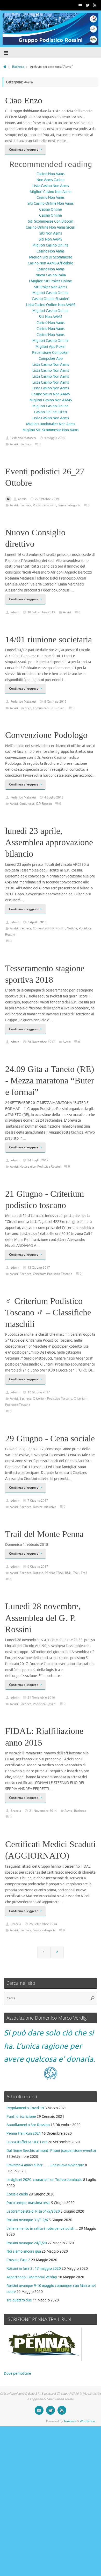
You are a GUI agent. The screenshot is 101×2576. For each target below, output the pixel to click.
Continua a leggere (24, 150)
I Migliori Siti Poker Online (51, 281)
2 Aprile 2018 (37, 922)
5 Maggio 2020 (55, 438)
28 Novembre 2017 (41, 1042)
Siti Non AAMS (51, 239)
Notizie (72, 928)
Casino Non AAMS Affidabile (51, 263)
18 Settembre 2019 (41, 612)
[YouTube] (80, 5)
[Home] (5, 67)
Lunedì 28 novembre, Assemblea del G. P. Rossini (43, 1618)
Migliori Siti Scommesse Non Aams (51, 430)
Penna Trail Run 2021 (24, 2134)
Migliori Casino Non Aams (51, 192)
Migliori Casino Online (51, 245)
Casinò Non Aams (51, 269)
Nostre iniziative (45, 1507)
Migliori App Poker (51, 347)
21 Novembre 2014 (43, 1811)
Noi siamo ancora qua (24, 2251)
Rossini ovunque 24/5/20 (27, 2243)
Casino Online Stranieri (51, 299)
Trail (76, 1573)
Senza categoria (69, 505)
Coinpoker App (51, 359)
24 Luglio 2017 (38, 1160)
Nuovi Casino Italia (51, 275)
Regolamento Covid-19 (25, 2108)
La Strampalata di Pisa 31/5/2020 (33, 2211)
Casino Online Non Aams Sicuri (51, 227)
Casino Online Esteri (51, 412)
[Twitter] (88, 5)
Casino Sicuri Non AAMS (51, 394)
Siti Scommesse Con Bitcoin (51, 221)
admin (22, 499)
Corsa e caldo (17, 2194)
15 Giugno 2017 (39, 1268)
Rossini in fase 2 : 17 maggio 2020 (34, 2269)
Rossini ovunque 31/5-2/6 (27, 2220)
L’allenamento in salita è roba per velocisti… (42, 2229)
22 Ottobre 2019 (47, 499)
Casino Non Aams (51, 174)
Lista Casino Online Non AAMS (51, 305)
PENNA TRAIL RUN (58, 1573)
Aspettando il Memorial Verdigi (32, 2277)
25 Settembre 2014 (43, 1924)
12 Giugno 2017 (39, 1392)
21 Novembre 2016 (41, 1698)
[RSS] (95, 5)
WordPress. (88, 2421)
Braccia (16, 1811)
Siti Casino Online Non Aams (51, 204)
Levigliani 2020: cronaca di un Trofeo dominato (44, 2180)
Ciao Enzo (24, 100)
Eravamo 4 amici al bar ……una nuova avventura (45, 2165)
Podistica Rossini (45, 505)
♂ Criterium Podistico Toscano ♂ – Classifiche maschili (48, 1312)
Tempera (70, 2421)
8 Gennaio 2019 (55, 702)
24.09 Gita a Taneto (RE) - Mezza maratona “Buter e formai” (50, 1080)
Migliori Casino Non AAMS (51, 400)
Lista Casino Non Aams (51, 186)
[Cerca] (92, 1998)
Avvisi (14, 444)
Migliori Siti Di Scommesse (51, 257)
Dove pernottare (17, 2374)
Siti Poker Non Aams (51, 287)
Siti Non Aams (51, 233)
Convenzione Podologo (46, 735)
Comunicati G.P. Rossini (49, 708)
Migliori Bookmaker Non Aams (51, 424)
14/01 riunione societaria (49, 639)
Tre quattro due (19, 2300)
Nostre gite (28, 1167)
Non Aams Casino (51, 180)
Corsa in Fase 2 (18, 2260)
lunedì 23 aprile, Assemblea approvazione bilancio (49, 842)
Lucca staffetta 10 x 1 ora (27, 2142)
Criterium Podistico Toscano (53, 1274)
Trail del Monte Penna (44, 1534)
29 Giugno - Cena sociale (50, 1438)
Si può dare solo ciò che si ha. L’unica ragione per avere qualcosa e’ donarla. (49, 2046)
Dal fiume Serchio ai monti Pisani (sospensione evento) (51, 2151)
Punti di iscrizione (21, 2117)
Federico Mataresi (23, 438)
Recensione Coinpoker (51, 353)
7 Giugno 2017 (38, 1501)
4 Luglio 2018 (54, 797)
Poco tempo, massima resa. (28, 2203)
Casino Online (51, 209)
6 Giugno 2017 (38, 1567)
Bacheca (18, 67)
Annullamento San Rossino (28, 2125)
